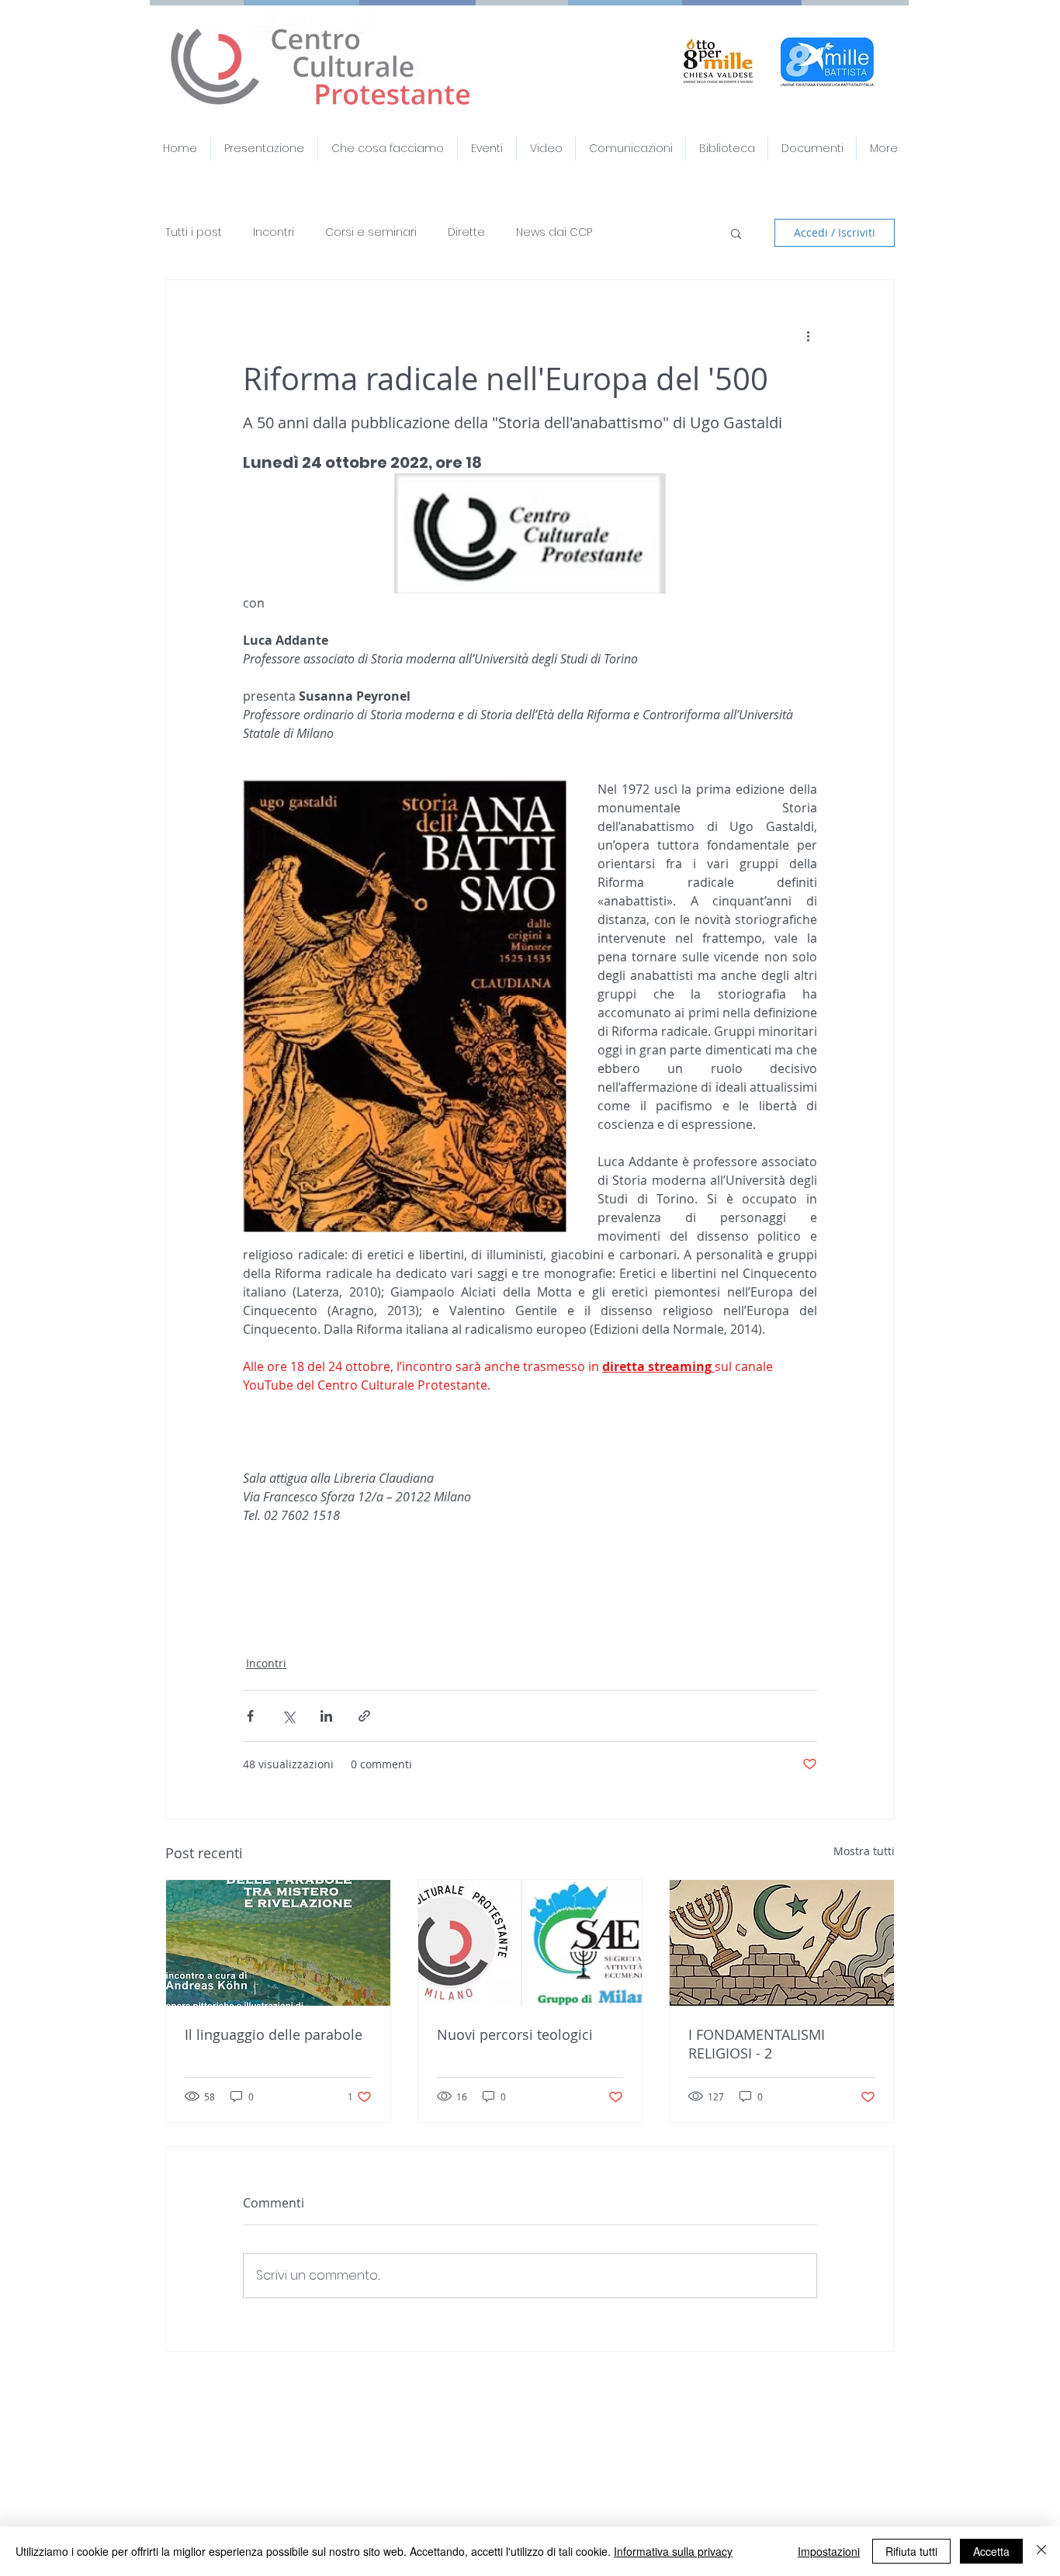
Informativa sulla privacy (673, 2551)
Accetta (991, 2551)
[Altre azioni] (808, 336)
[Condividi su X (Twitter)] (288, 1716)
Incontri (274, 232)
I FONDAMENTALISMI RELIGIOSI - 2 (757, 2044)
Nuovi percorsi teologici (515, 2034)
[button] (812, 149)
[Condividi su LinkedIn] (326, 1716)
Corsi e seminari (371, 232)
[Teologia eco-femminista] (530, 1943)
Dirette (466, 232)
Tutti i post (194, 232)
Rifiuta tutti (911, 2551)
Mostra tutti (864, 1851)
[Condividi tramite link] (364, 1716)
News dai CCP (554, 232)
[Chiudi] (1041, 2551)
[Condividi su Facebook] (250, 1716)
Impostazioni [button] (829, 2551)
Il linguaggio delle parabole (274, 2034)
